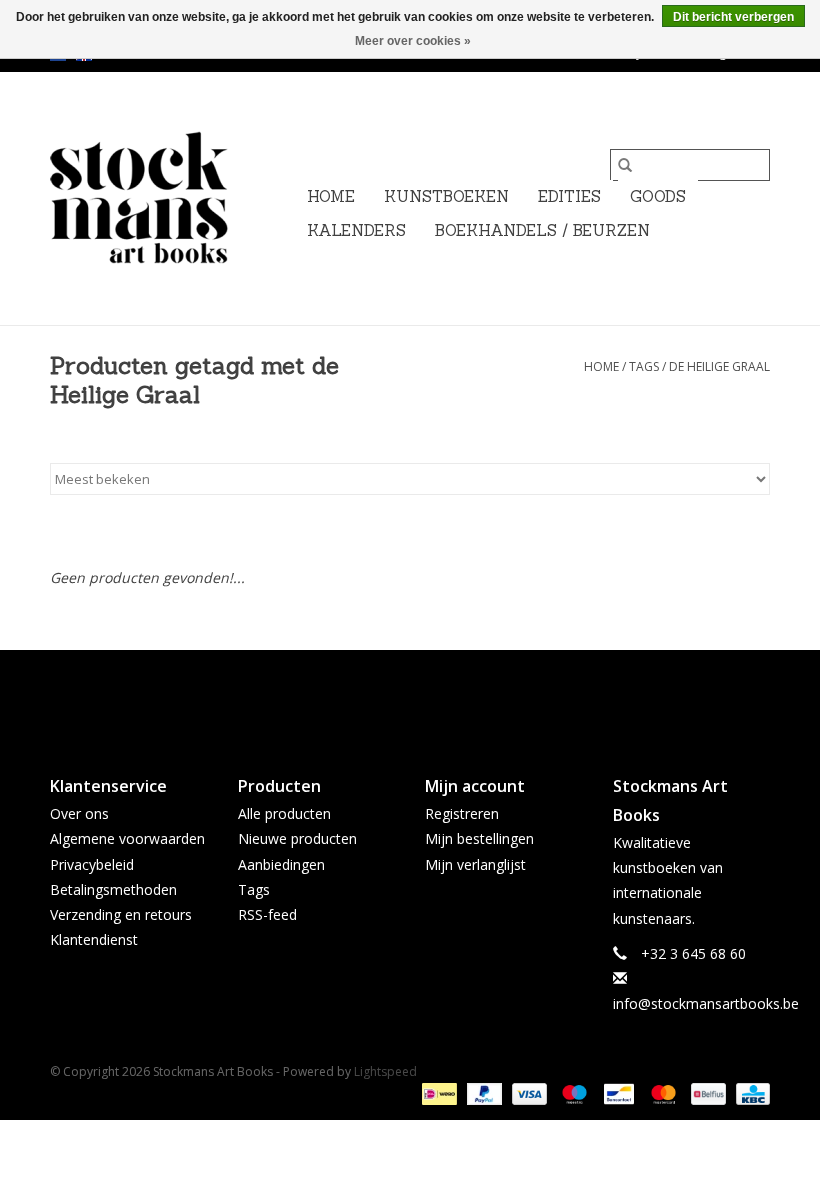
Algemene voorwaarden (127, 838)
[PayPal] (482, 1092)
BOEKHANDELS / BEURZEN (542, 230)
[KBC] (749, 1092)
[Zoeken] (625, 165)
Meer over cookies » (413, 41)
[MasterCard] (661, 1092)
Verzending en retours (121, 914)
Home (331, 196)
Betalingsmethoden (113, 889)
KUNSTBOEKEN (446, 196)
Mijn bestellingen (479, 838)
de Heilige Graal (719, 366)
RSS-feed (267, 914)
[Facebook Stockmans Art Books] (374, 696)
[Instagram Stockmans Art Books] (446, 696)
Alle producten (284, 813)
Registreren (462, 813)
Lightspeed (385, 1071)
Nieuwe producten (297, 838)
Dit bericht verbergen (733, 17)
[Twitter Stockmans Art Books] (410, 696)
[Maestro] (572, 1092)
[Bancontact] (617, 1092)
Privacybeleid (92, 864)
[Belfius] (706, 1092)
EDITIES (569, 196)
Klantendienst (94, 939)
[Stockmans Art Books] (172, 198)
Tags (644, 366)
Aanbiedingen (281, 864)
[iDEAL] (437, 1092)
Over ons (79, 813)
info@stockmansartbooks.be (706, 1003)
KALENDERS (356, 230)
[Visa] (527, 1092)
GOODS (658, 196)
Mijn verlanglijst (475, 864)
